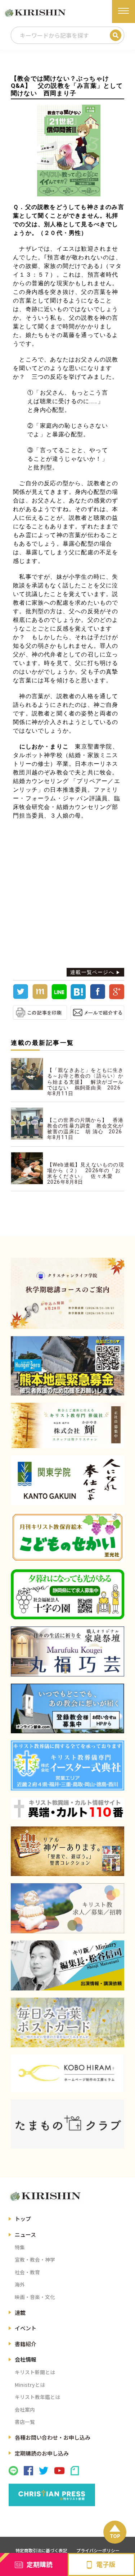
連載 (20, 2313)
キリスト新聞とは (35, 2372)
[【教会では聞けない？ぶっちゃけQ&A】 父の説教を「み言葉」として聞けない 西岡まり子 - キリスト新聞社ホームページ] (78, 997)
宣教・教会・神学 (35, 2259)
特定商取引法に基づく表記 (41, 2550)
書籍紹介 (26, 2344)
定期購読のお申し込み (42, 2453)
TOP (115, 2536)
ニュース (25, 2234)
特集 (20, 2247)
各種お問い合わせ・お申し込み (53, 2437)
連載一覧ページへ (92, 972)
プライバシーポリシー (98, 2550)
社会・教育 (27, 2272)
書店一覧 (25, 2422)
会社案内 (25, 2409)
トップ (23, 2219)
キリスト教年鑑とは (37, 2397)
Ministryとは (30, 2385)
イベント (26, 2328)
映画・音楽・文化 (35, 2297)
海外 (20, 2284)
